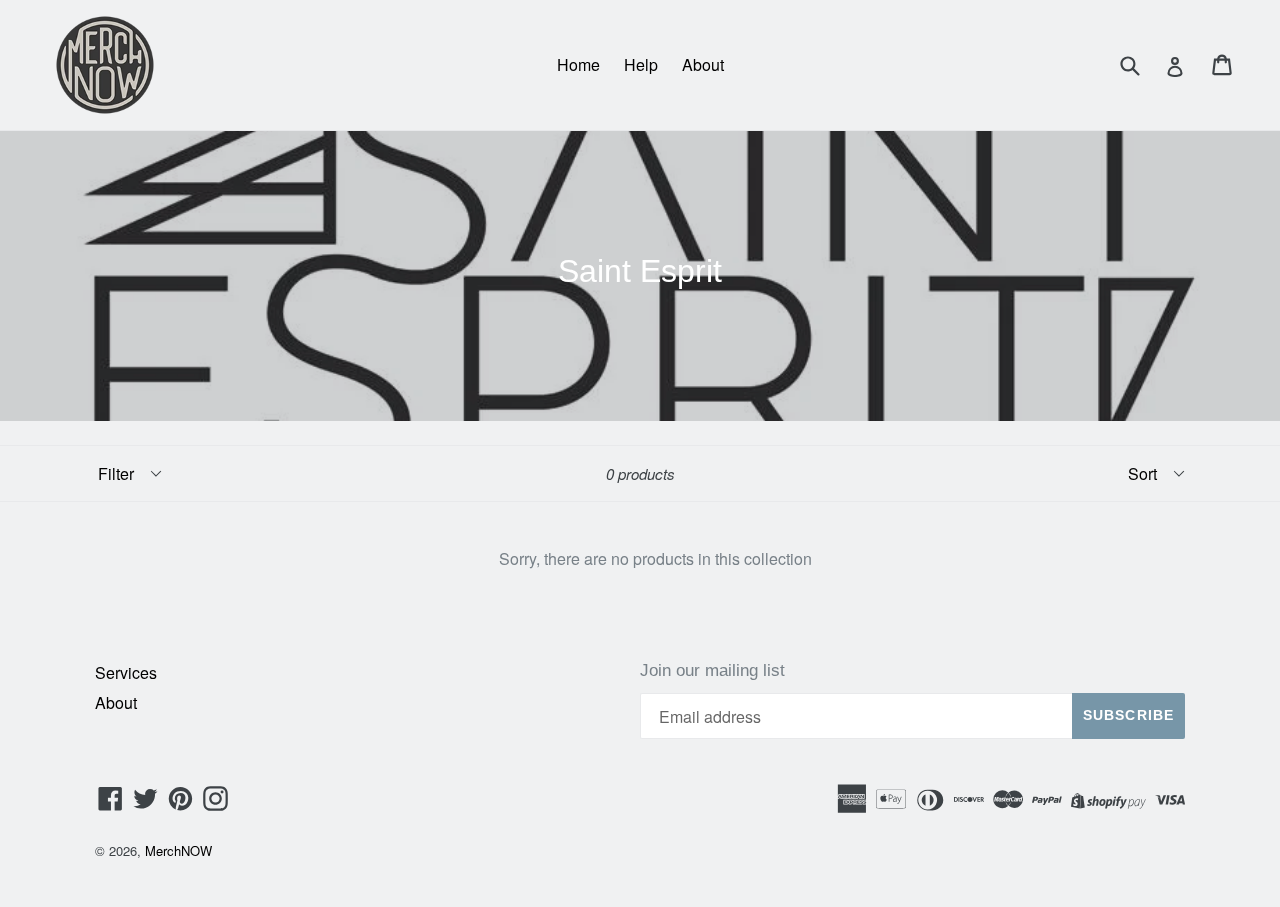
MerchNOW (178, 850)
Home (578, 64)
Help (641, 64)
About (703, 64)
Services (126, 672)
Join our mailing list (712, 670)
